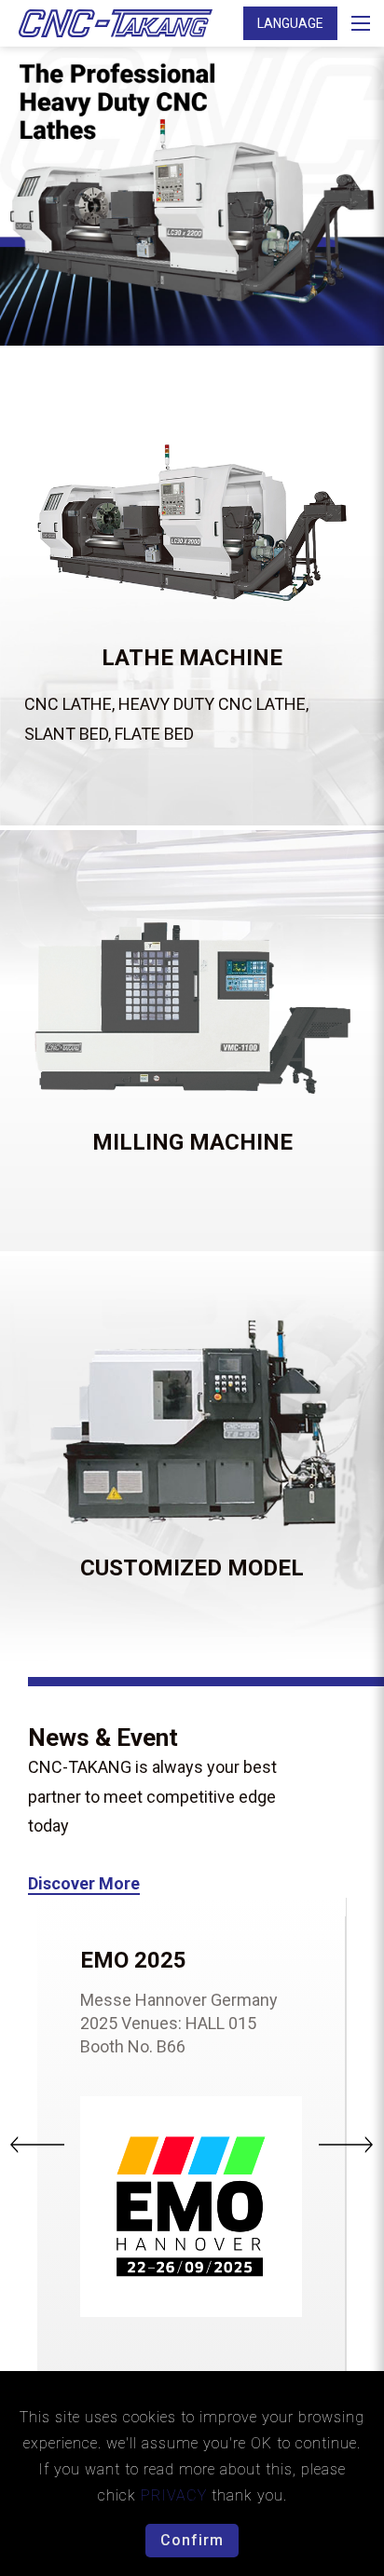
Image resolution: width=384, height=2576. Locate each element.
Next (346, 2145)
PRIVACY (176, 2495)
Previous (40, 2145)
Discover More (84, 1883)
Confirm (192, 2540)
